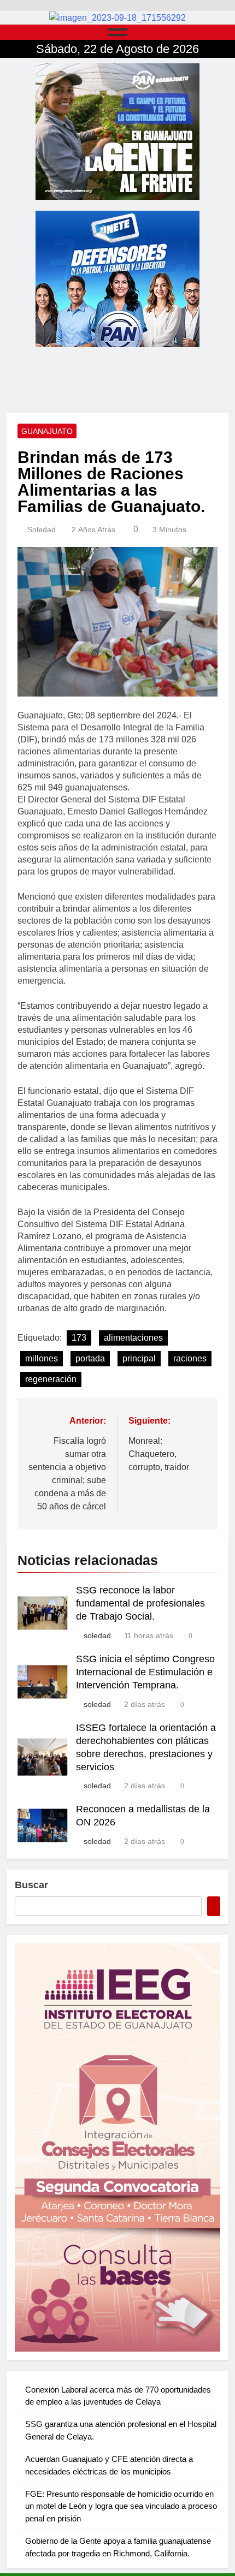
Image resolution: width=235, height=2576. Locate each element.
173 (79, 1338)
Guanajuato (47, 431)
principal (139, 1358)
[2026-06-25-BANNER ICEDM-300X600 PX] (117, 2147)
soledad (42, 530)
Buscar (31, 1885)
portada (90, 1358)
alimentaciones (133, 1338)
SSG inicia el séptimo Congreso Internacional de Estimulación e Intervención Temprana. (145, 1672)
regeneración (51, 1379)
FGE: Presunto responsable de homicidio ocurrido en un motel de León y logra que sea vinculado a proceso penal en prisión (121, 2506)
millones (42, 1358)
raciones (190, 1358)
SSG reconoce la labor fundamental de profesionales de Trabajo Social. (140, 1603)
